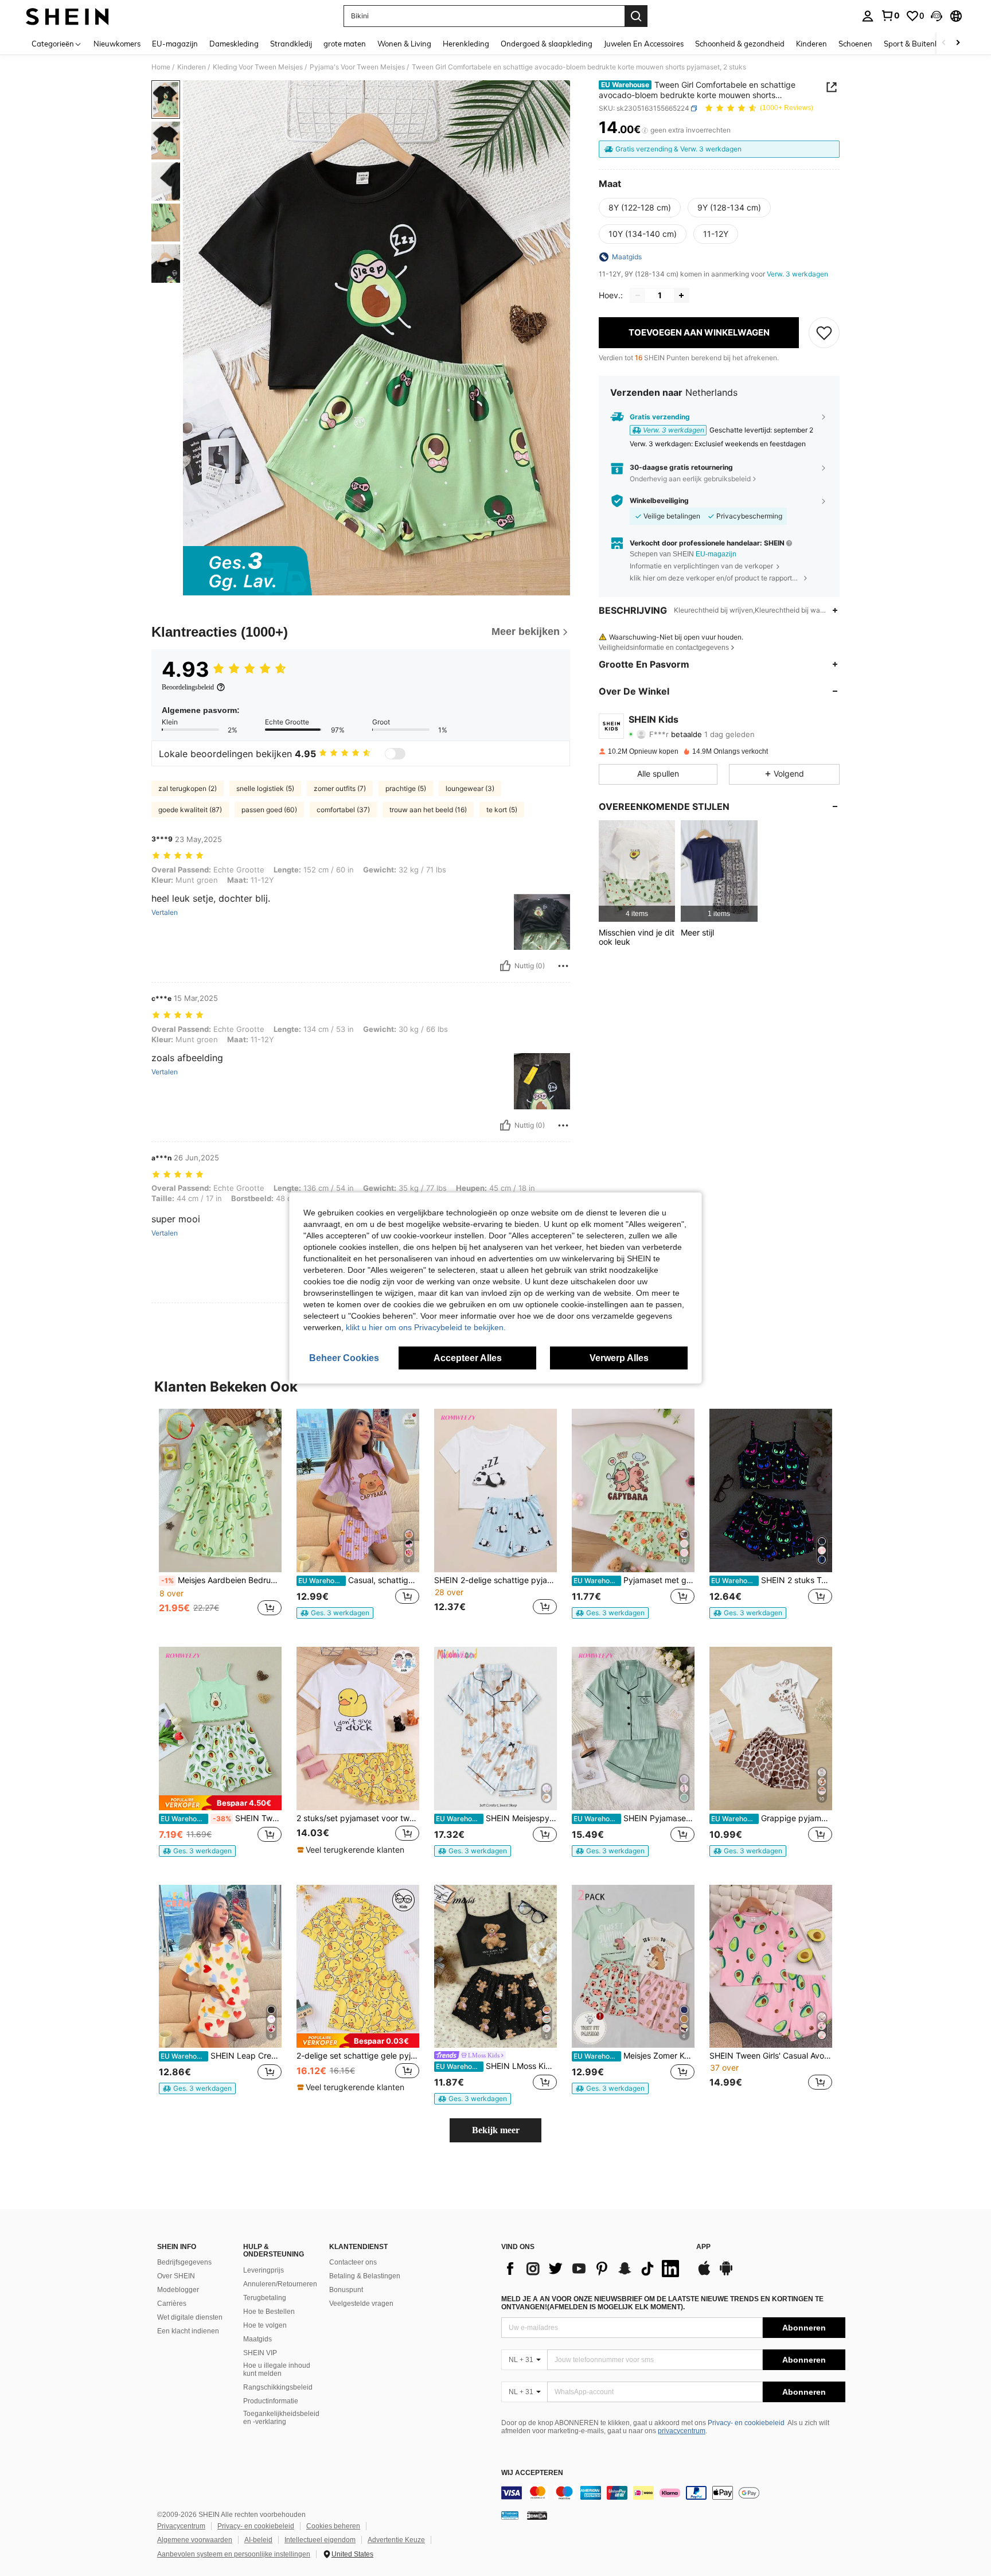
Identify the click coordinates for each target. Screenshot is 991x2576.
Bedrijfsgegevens (184, 2262)
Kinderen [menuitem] (811, 44)
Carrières (172, 2304)
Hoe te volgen (265, 2325)
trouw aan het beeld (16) (428, 810)
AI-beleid (258, 2540)
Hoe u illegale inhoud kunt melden (277, 2370)
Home (161, 67)
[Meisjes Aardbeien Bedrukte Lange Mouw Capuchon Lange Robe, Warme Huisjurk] (220, 1490)
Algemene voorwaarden (195, 2540)
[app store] (704, 2274)
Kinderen (192, 67)
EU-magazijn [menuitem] (175, 44)
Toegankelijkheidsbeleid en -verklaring (281, 2418)
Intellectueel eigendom (320, 2540)
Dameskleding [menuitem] (234, 44)
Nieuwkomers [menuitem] (117, 44)
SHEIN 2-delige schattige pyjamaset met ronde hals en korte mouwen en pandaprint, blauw (495, 1580)
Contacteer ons (353, 2262)
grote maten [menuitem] (345, 44)
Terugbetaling (265, 2298)
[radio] (640, 208)
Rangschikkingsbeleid (278, 2387)
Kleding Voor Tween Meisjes (258, 67)
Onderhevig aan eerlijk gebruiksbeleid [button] (690, 479)
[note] (335, 1613)
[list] (593, 2269)
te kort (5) (502, 810)
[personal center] (868, 16)
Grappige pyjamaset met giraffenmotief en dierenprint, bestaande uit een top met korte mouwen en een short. (772, 1818)
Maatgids (257, 2339)
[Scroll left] (944, 43)
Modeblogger (178, 2290)
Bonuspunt (346, 2290)
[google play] (726, 2274)
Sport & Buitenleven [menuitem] (918, 44)
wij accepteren (532, 2473)
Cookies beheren (333, 2526)
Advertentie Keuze (396, 2540)
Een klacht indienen (188, 2331)
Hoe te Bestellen (269, 2312)
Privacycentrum (181, 2526)
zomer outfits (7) (340, 788)
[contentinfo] (673, 2493)
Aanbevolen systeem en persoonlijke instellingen (234, 2554)
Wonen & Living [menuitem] (404, 44)
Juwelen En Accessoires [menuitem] (644, 44)
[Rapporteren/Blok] (563, 966)
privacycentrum (682, 2431)
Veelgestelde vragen (361, 2304)
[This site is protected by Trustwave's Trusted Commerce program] (510, 2515)
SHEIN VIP (260, 2353)
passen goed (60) (269, 810)
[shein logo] (67, 16)
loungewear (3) (470, 788)
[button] (937, 16)
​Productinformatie (271, 2401)
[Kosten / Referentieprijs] (645, 130)
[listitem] (637, 871)
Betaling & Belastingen (365, 2276)
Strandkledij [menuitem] (291, 44)
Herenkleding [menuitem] (466, 44)
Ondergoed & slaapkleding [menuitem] (547, 44)
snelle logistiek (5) (265, 788)
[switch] (395, 754)
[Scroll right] (958, 43)
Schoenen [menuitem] (855, 44)
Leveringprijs (264, 2270)
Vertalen (165, 913)
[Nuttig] (505, 966)
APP (703, 2247)
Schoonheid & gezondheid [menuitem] (740, 44)
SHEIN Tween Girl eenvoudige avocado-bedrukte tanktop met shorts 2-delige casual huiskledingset (221, 1818)
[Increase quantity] (681, 295)
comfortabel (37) (343, 810)
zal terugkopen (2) (188, 788)
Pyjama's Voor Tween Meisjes (357, 67)
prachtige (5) (406, 788)
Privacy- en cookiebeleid (746, 2423)
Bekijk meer (496, 2130)
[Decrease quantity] (638, 295)
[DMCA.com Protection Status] (537, 2515)
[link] (890, 15)
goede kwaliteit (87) (190, 810)
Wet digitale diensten (190, 2317)
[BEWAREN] (824, 333)
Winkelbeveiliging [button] (659, 501)
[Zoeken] (636, 16)
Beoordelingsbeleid (188, 687)
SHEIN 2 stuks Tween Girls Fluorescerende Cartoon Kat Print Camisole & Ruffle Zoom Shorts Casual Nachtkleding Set (772, 1580)
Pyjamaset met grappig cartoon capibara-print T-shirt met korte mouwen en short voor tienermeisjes (634, 1580)
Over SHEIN (176, 2276)
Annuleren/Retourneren (280, 2284)
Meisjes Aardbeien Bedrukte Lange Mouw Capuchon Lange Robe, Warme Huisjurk (221, 1580)
